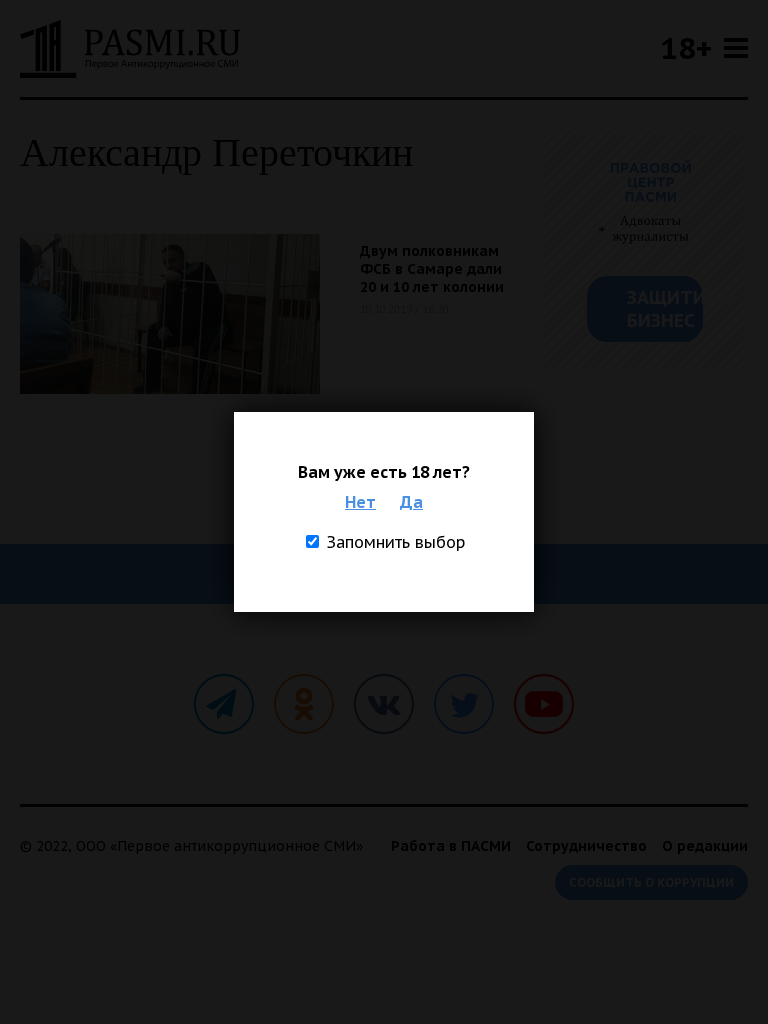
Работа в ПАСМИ (451, 846)
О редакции (705, 846)
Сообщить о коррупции (651, 882)
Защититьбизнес (665, 309)
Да (411, 502)
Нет (360, 502)
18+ (686, 47)
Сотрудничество (586, 846)
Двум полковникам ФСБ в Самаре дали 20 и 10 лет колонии (432, 269)
